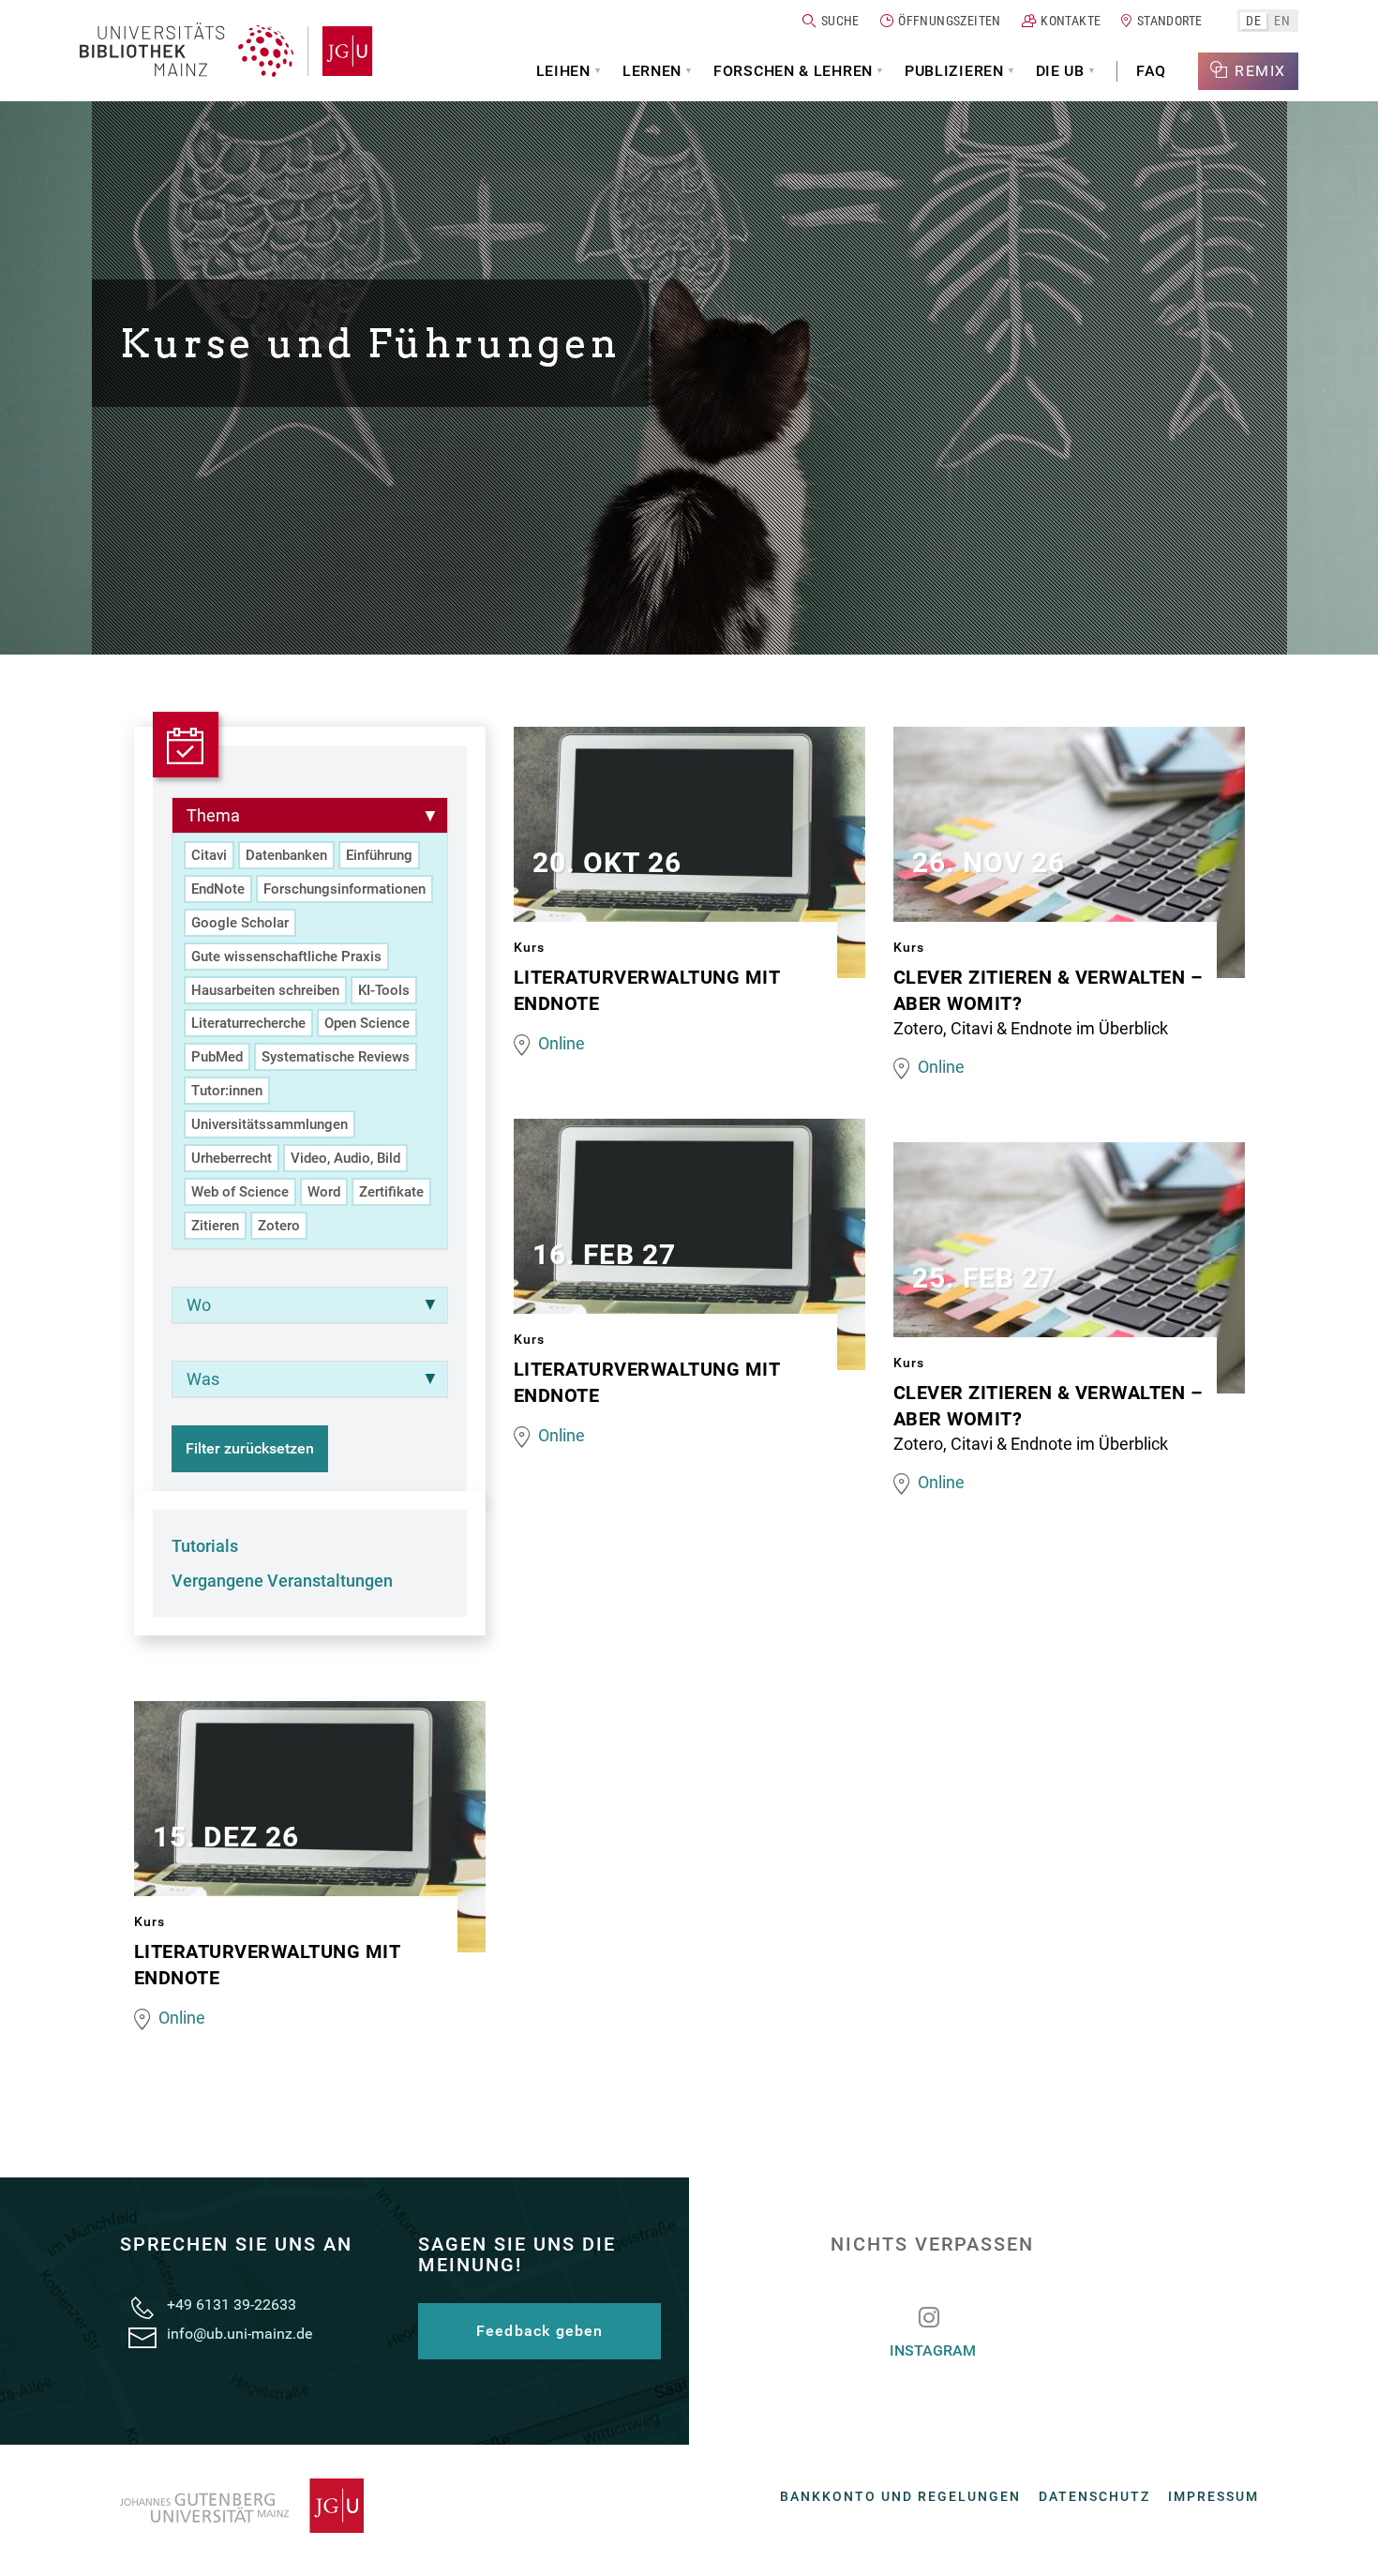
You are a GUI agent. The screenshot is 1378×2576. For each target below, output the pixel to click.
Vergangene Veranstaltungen (282, 1581)
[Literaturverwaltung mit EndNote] (689, 856)
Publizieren (954, 71)
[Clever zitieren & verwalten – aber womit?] (1069, 856)
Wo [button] (199, 1305)
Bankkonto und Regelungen (900, 2496)
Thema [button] (213, 815)
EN (1282, 20)
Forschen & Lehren (793, 71)
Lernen (652, 71)
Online (562, 1043)
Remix (1260, 71)
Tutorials (205, 1546)
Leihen (563, 71)
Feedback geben (540, 2331)
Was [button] (203, 1379)
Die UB (1060, 71)
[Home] (187, 51)
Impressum (1213, 2496)
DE (1253, 20)
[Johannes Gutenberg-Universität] (340, 51)
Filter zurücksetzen (250, 1448)
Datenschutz (1094, 2496)
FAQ (1151, 71)
